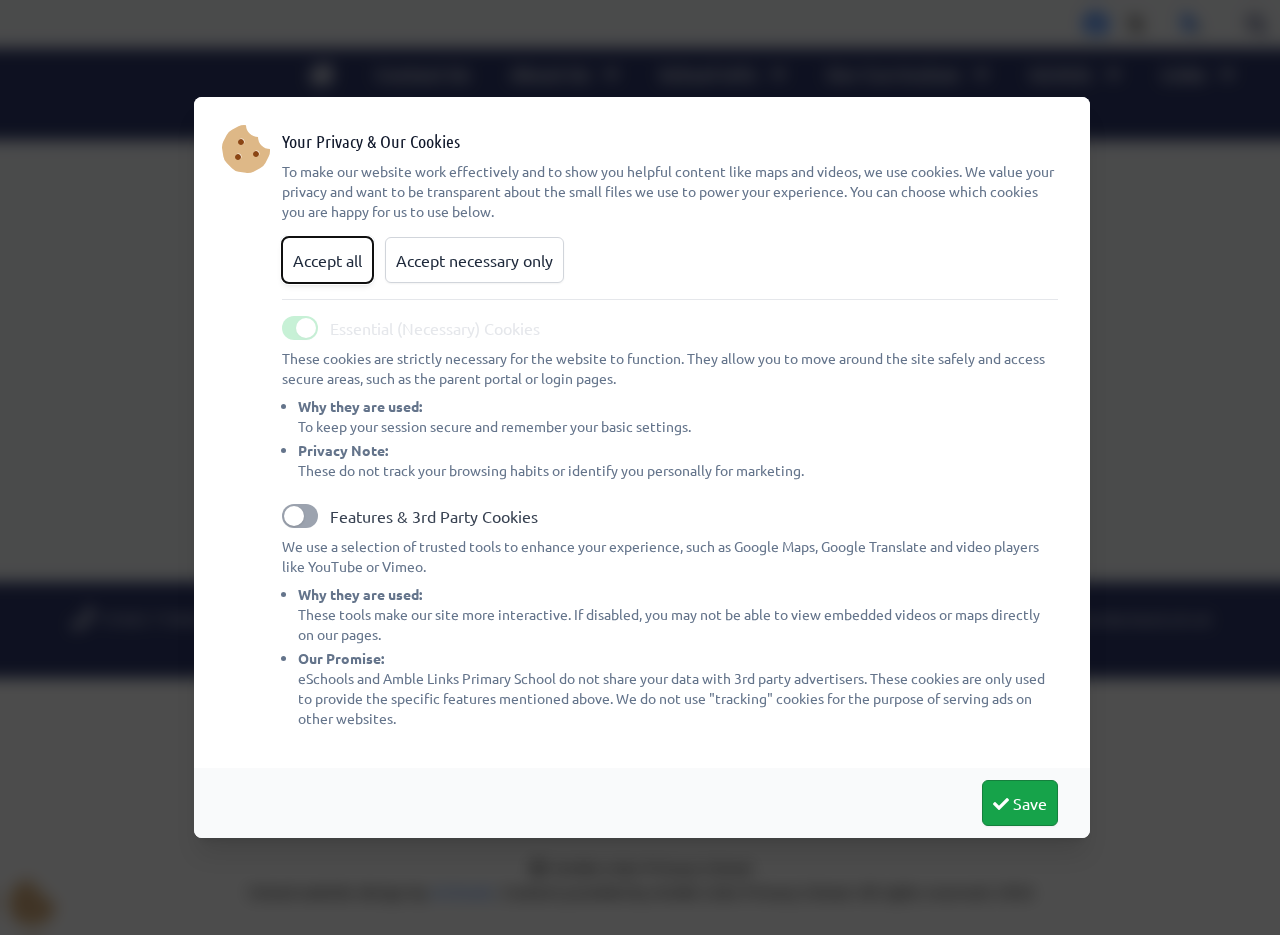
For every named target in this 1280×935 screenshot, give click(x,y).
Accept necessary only (474, 260)
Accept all (327, 260)
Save (1028, 803)
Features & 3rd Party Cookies (434, 516)
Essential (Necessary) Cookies (435, 328)
